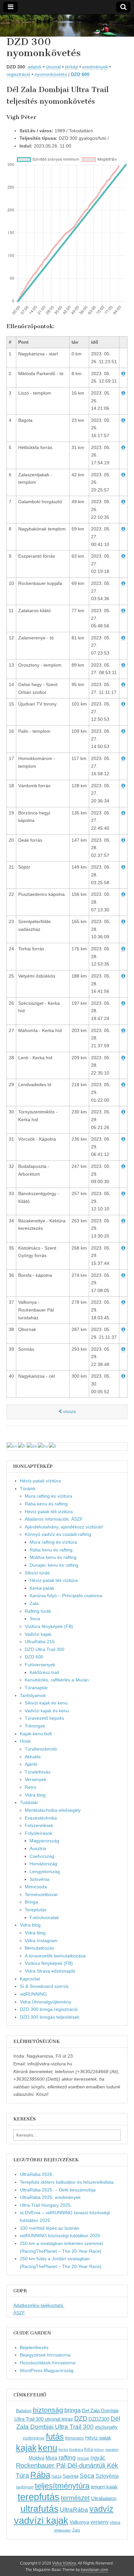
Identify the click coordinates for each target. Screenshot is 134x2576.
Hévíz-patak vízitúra (40, 1481)
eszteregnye (34, 2438)
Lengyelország (45, 1871)
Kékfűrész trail (44, 1672)
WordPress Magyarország (47, 2370)
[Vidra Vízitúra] (67, 26)
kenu (48, 2448)
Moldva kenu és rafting (53, 1557)
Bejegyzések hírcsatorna (45, 2355)
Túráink (28, 1489)
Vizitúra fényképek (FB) (49, 1963)
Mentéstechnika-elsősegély (53, 1810)
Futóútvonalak (44, 1917)
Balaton (24, 2411)
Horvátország (43, 1864)
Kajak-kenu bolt (36, 1734)
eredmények (95, 67)
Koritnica (76, 2450)
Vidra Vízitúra (64, 2563)
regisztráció (18, 74)
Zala (34, 1603)
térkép (72, 67)
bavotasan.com (94, 2570)
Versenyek (35, 1779)
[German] (32, 1446)
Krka (89, 2449)
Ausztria (38, 1848)
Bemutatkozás (39, 1948)
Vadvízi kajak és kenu (47, 1711)
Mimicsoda (36, 1887)
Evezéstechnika (41, 1818)
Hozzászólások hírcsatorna (48, 2363)
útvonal (53, 67)
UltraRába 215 (40, 1642)
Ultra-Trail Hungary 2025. (46, 2205)
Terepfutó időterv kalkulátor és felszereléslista (67, 2182)
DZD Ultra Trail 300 (45, 1649)
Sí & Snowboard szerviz (44, 1986)
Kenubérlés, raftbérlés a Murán (57, 1680)
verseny (100, 2522)
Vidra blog (35, 1795)
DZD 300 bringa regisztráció (49, 2009)
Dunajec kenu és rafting (54, 1565)
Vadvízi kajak (38, 1634)
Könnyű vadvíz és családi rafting (58, 1534)
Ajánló (31, 1764)
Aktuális (33, 1757)
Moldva (36, 2458)
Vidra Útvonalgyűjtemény (46, 2002)
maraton (112, 2450)
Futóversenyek (40, 1665)
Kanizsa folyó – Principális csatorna (66, 1596)
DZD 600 (80, 74)
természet (75, 2498)
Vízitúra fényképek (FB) (49, 1626)
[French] (22, 1446)
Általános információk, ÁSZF (54, 1519)
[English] (12, 1446)
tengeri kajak (104, 2487)
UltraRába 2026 (36, 2174)
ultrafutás (40, 2509)
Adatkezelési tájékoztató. (39, 2305)
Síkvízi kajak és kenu (46, 1703)
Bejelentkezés (34, 2347)
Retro (30, 1787)
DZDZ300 (99, 2419)
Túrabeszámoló (41, 1749)
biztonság (48, 2410)
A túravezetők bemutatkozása (55, 1956)
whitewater (62, 2530)
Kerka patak (42, 1588)
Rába (40, 2475)
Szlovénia (40, 1879)
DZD (81, 2418)
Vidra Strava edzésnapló (50, 1971)
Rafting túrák (38, 1611)
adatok (35, 67)
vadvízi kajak (41, 2521)
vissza (69, 1411)
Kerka (63, 2450)
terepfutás (39, 2497)
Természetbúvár (41, 1894)
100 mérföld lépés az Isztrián (50, 2228)
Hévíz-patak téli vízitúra (49, 1512)
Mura (51, 2458)
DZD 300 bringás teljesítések (50, 2017)
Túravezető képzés (44, 1718)
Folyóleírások (39, 1833)
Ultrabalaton (104, 2498)
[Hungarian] (43, 1446)
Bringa (31, 1902)
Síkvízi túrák (37, 1573)
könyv (99, 2450)
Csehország (42, 1856)
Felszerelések (39, 1825)
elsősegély (106, 2427)
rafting (67, 2457)
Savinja (71, 2476)
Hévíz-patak (98, 2438)
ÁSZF (19, 2313)
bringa (73, 2410)
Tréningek (35, 1726)
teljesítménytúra (62, 2486)
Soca (35, 1619)
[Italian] (53, 1446)
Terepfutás (36, 1910)
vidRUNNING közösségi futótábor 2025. (61, 2236)
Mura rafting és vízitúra (48, 1496)
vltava (115, 2523)
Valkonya (79, 2522)
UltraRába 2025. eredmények (50, 2197)
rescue (83, 2458)
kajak (26, 2448)
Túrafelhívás (38, 1772)
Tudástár (29, 1802)
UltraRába (74, 2510)
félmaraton (74, 2438)
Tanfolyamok (33, 1695)
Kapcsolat (30, 1979)
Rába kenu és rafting (46, 1504)
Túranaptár (36, 1688)
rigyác (98, 2458)
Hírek (25, 1741)
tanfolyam (25, 2487)
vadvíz (101, 2509)
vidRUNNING (33, 1994)
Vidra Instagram (41, 1941)
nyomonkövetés (51, 74)
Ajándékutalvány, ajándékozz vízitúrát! (64, 1527)
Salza (56, 2476)
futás (55, 2437)
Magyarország (44, 1841)
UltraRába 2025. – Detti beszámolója (58, 2190)
